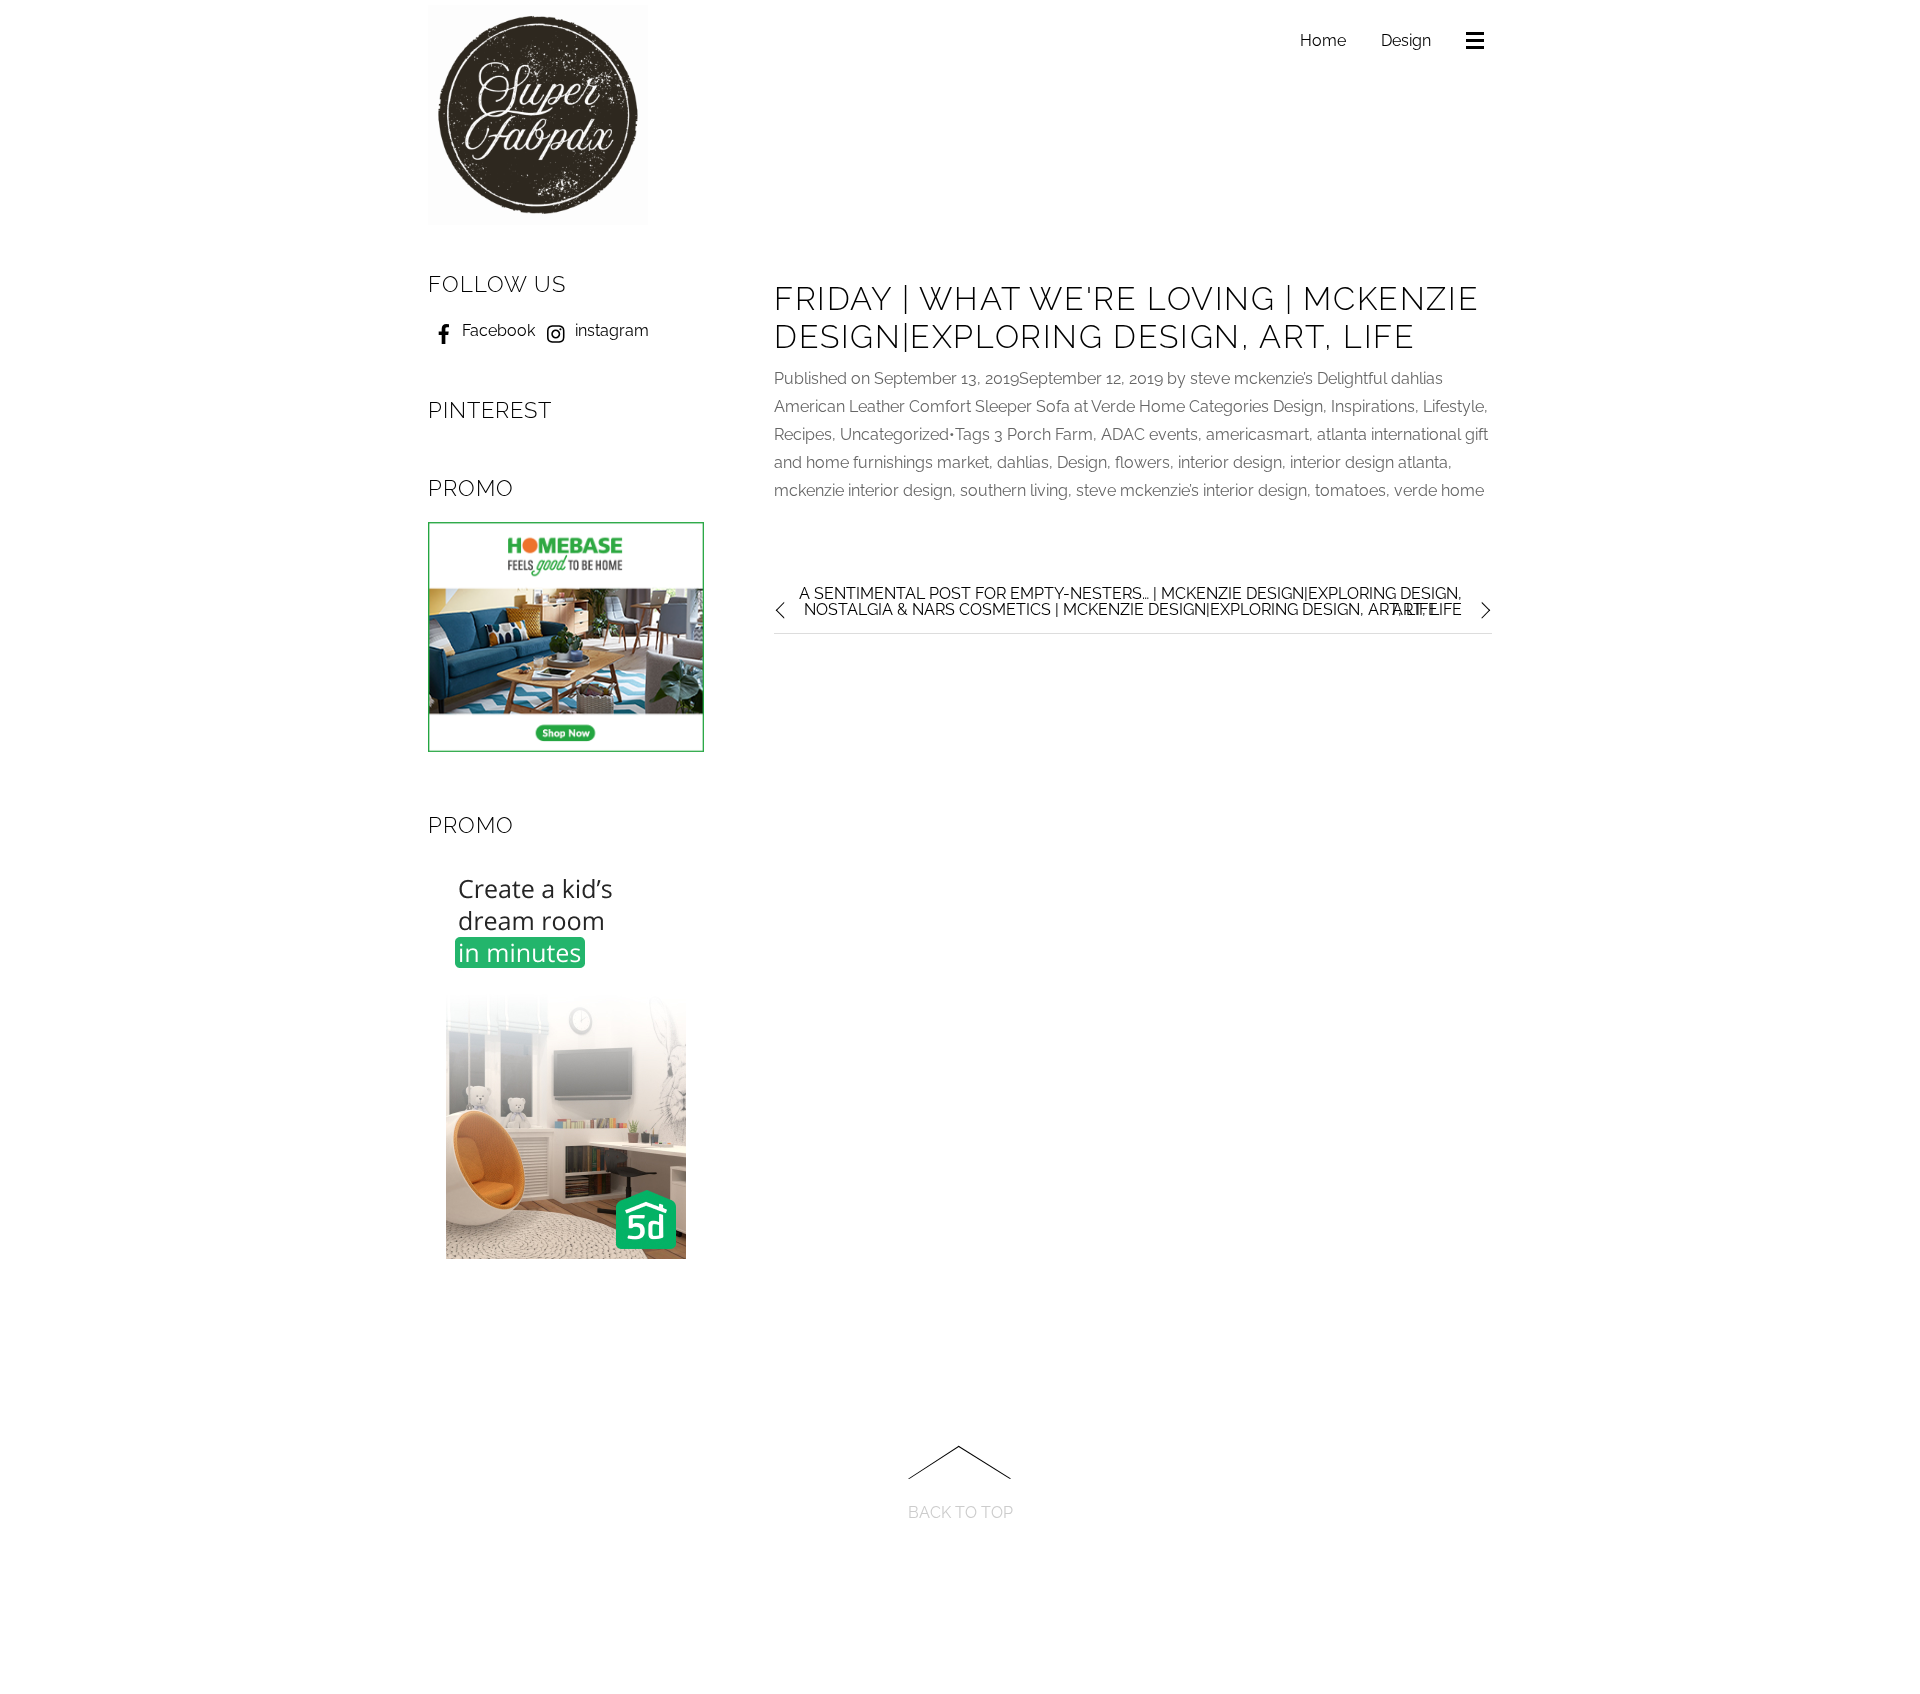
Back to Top (960, 1512)
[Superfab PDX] (538, 216)
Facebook (496, 330)
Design (1406, 40)
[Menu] (1479, 42)
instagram (610, 330)
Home (1323, 40)
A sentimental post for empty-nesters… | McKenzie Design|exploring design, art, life (1130, 601)
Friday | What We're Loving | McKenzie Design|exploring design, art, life (1126, 317)
